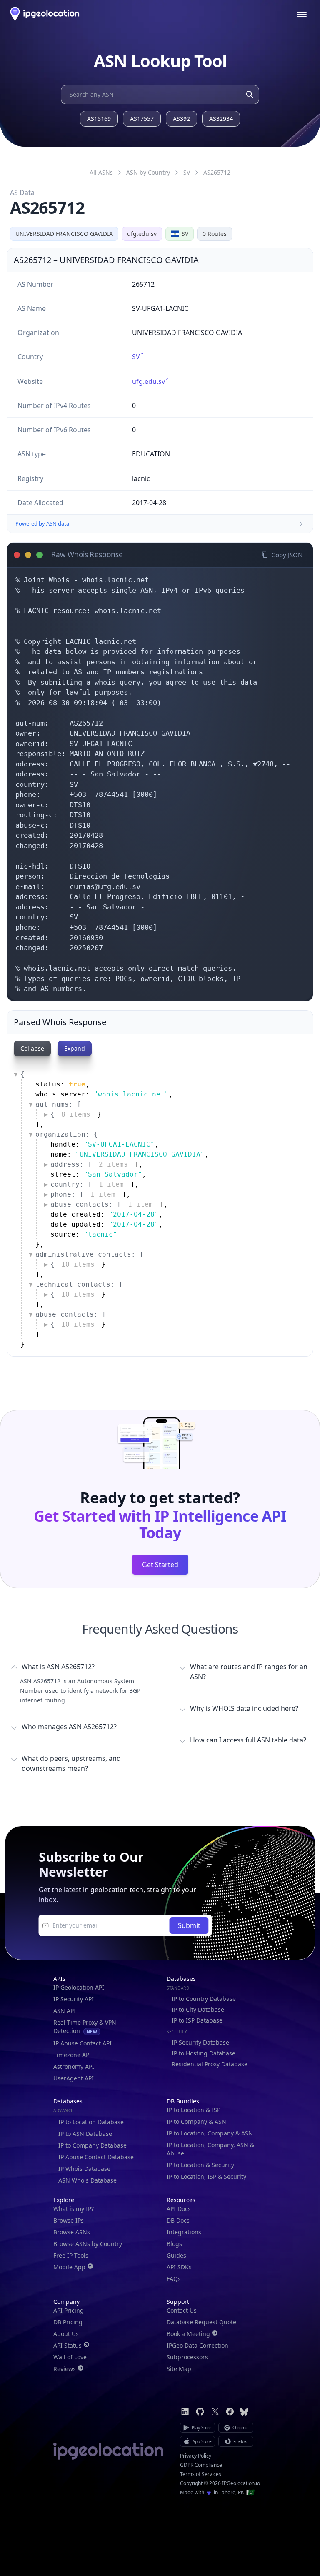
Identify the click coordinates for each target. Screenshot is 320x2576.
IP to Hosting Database (204, 2053)
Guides (176, 2255)
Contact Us (182, 2310)
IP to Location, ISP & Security (206, 2177)
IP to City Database (198, 2009)
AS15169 (99, 119)
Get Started (160, 1565)
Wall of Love (70, 2357)
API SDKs (179, 2267)
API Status (67, 2345)
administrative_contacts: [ (90, 1254)
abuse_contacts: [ (102, 1204)
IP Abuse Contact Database (96, 2157)
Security (177, 2032)
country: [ (87, 1184)
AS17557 (142, 119)
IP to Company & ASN (196, 2122)
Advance (64, 2110)
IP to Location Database (91, 2122)
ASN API (65, 2011)
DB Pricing (68, 2322)
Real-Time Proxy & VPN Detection (85, 2027)
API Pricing (69, 2310)
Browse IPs (69, 2220)
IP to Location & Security (200, 2165)
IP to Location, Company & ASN (210, 2133)
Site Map (179, 2369)
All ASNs (101, 172)
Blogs (174, 2244)
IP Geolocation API (79, 1987)
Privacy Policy (196, 2456)
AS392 (181, 119)
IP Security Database (200, 2042)
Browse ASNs (72, 2232)
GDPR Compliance (201, 2465)
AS (217, 172)
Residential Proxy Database (210, 2064)
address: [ (89, 1164)
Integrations (184, 2232)
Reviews (65, 2369)
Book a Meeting (188, 2334)
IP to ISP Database (197, 2020)
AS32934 (221, 119)
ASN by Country (148, 172)
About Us (66, 2334)
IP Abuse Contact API (82, 2043)
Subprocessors (187, 2357)
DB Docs (178, 2220)
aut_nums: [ (58, 1104)
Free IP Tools (71, 2255)
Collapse (32, 1048)
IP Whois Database (84, 2169)
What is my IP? (74, 2209)
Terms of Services (201, 2474)
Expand (75, 1048)
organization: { (67, 1134)
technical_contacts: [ (79, 1284)
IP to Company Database (92, 2145)
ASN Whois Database (87, 2180)
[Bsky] (244, 2412)
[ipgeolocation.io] (45, 14)
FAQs (174, 2279)
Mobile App (69, 2267)
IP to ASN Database (85, 2134)
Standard (178, 1988)
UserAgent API (74, 2078)
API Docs (179, 2209)
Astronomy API (74, 2067)
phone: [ (83, 1194)
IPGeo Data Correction (197, 2345)
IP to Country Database (204, 1999)
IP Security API (74, 1999)
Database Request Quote (201, 2322)
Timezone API (72, 2055)
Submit (189, 1925)
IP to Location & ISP (194, 2110)
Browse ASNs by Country (88, 2244)
